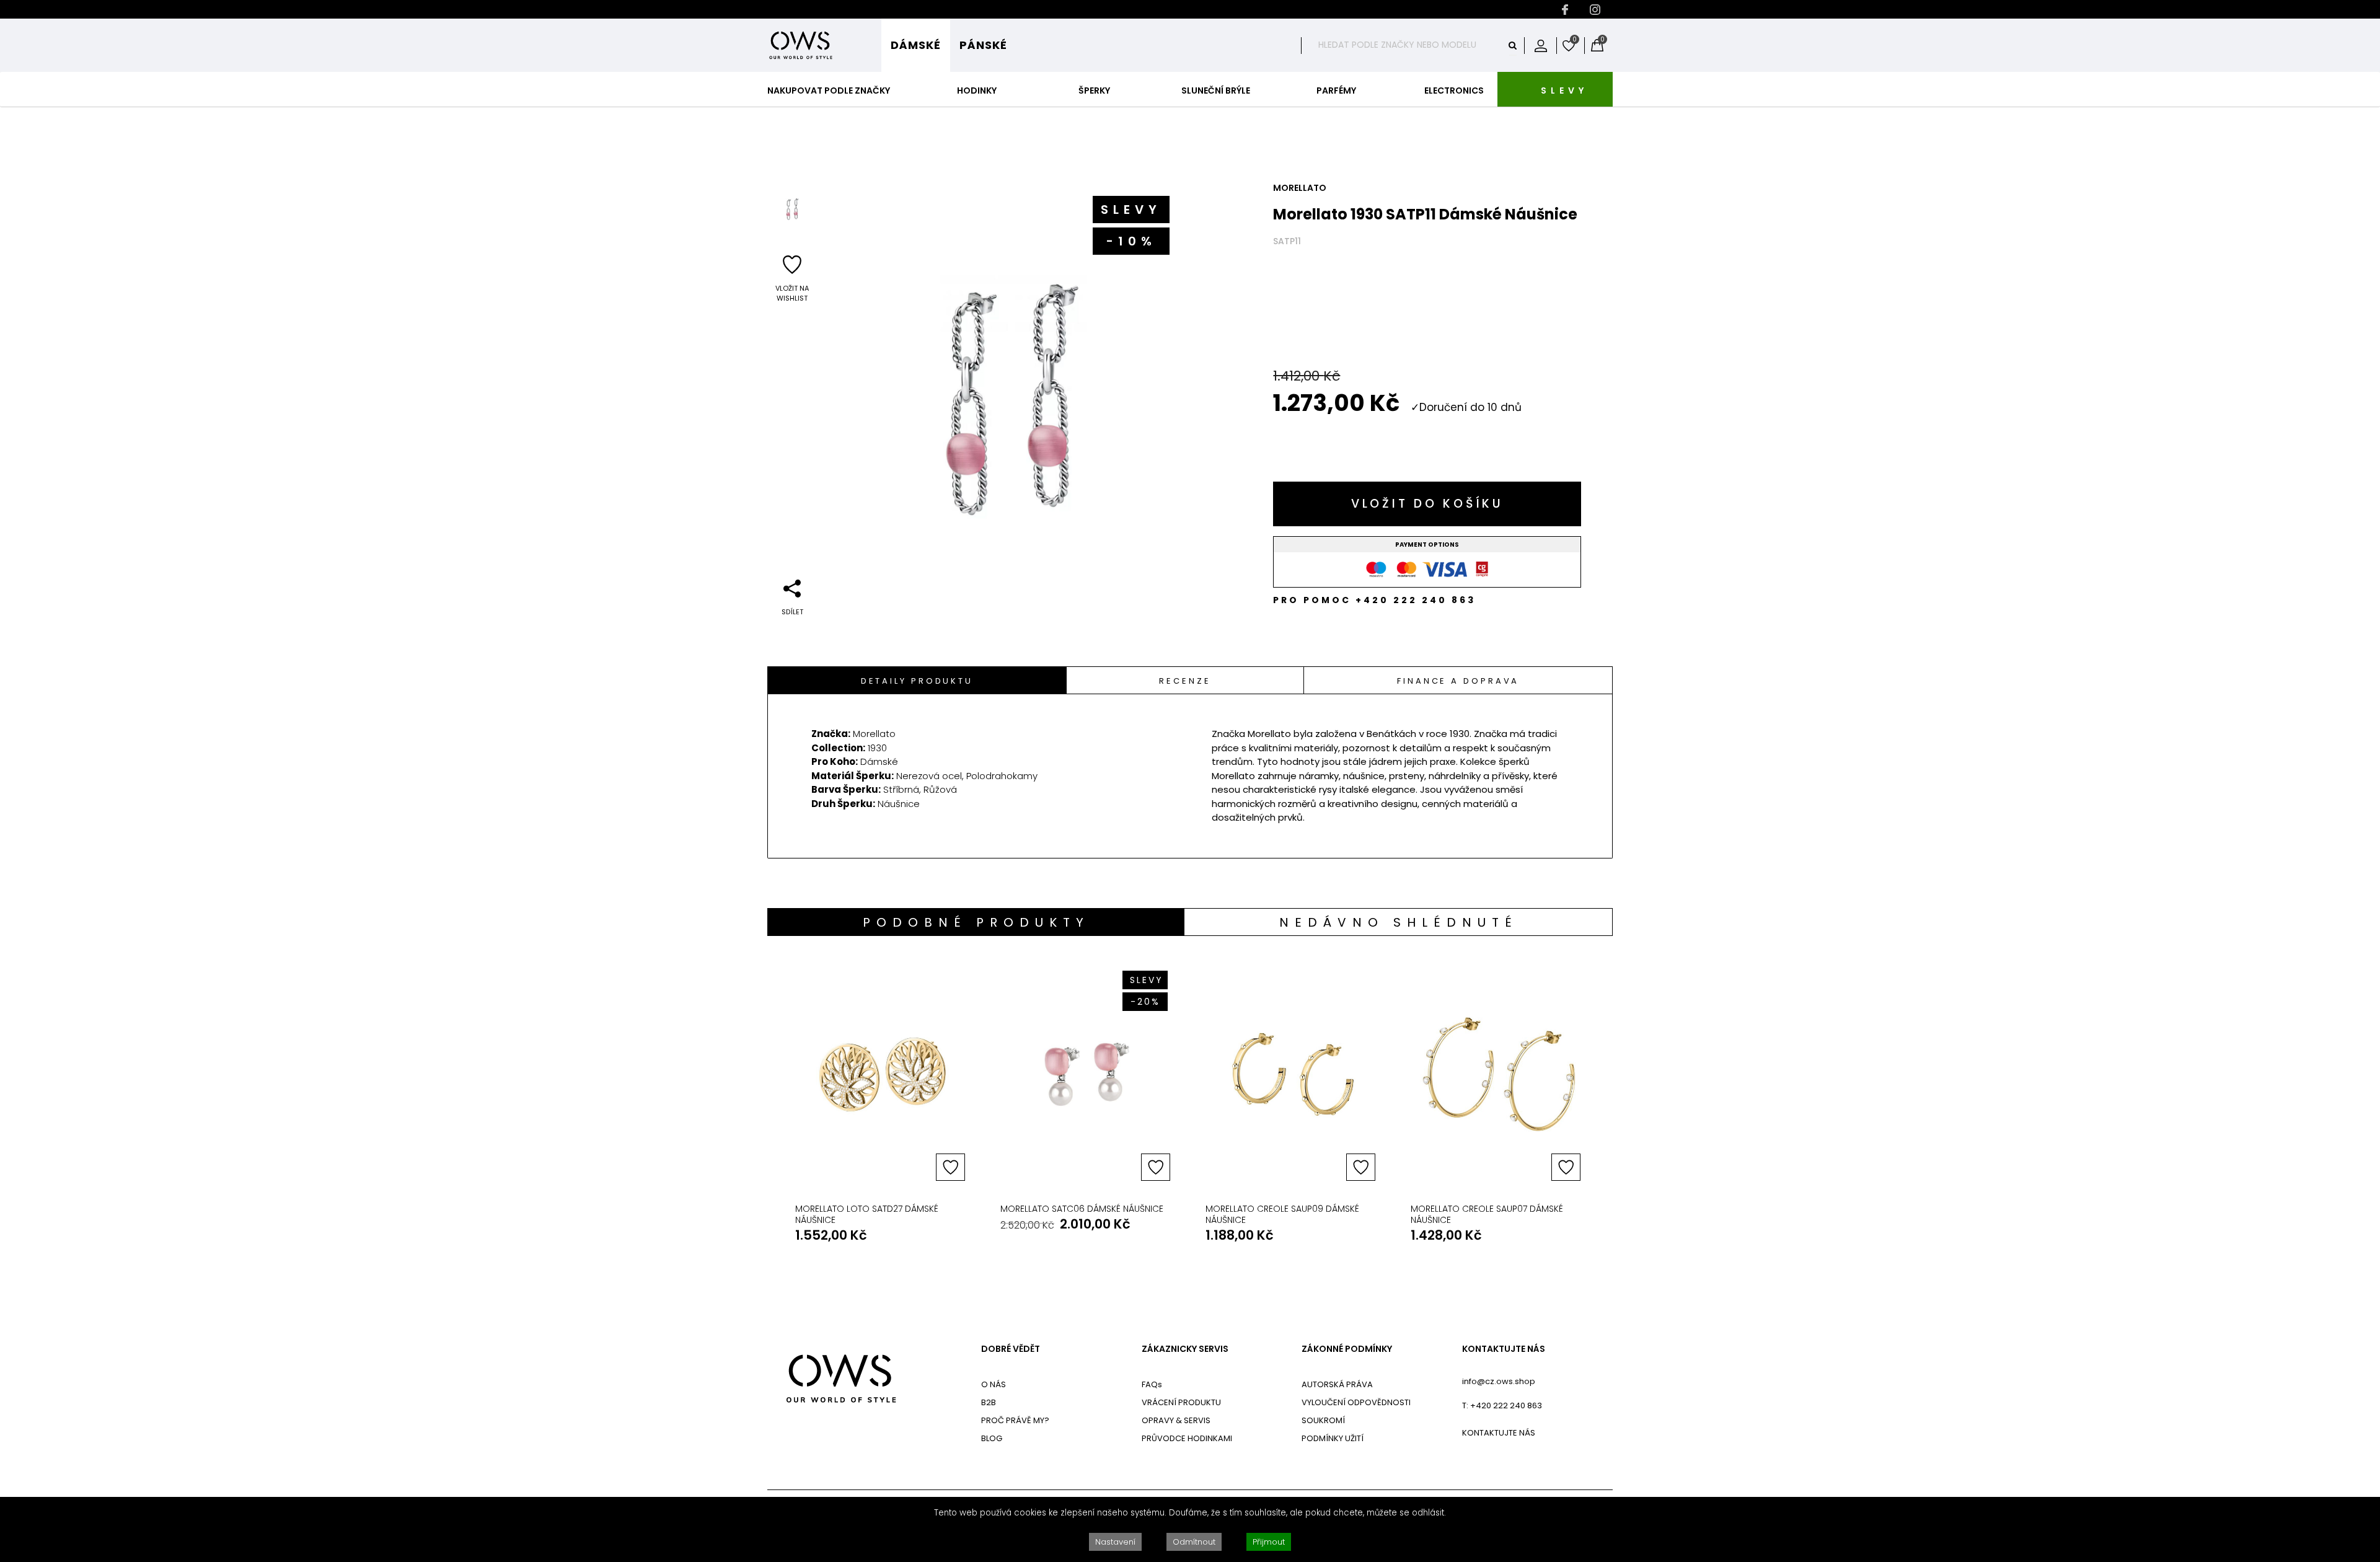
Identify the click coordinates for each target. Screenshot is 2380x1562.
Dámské (916, 45)
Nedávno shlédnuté (1399, 922)
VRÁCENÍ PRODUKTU (1181, 1402)
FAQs (1152, 1384)
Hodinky (977, 90)
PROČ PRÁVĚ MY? (1015, 1420)
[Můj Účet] (1541, 45)
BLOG (992, 1438)
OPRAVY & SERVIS (1176, 1420)
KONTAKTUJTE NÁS (1504, 1349)
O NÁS (994, 1384)
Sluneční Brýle (1216, 90)
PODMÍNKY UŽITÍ (1333, 1438)
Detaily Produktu (917, 681)
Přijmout (1269, 1542)
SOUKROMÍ (1323, 1420)
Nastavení (1115, 1542)
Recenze (1185, 681)
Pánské (983, 45)
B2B (989, 1402)
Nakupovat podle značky (829, 90)
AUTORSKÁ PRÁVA (1337, 1384)
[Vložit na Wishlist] (950, 1167)
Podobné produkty (976, 922)
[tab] (917, 680)
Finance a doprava (1458, 681)
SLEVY (1564, 90)
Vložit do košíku (1427, 504)
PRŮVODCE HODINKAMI (1187, 1438)
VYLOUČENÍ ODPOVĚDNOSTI (1356, 1402)
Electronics (1454, 90)
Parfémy (1336, 90)
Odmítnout (1194, 1542)
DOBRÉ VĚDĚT (1011, 1349)
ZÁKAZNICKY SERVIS (1185, 1349)
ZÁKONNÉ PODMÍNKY (1347, 1349)
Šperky (1094, 90)
